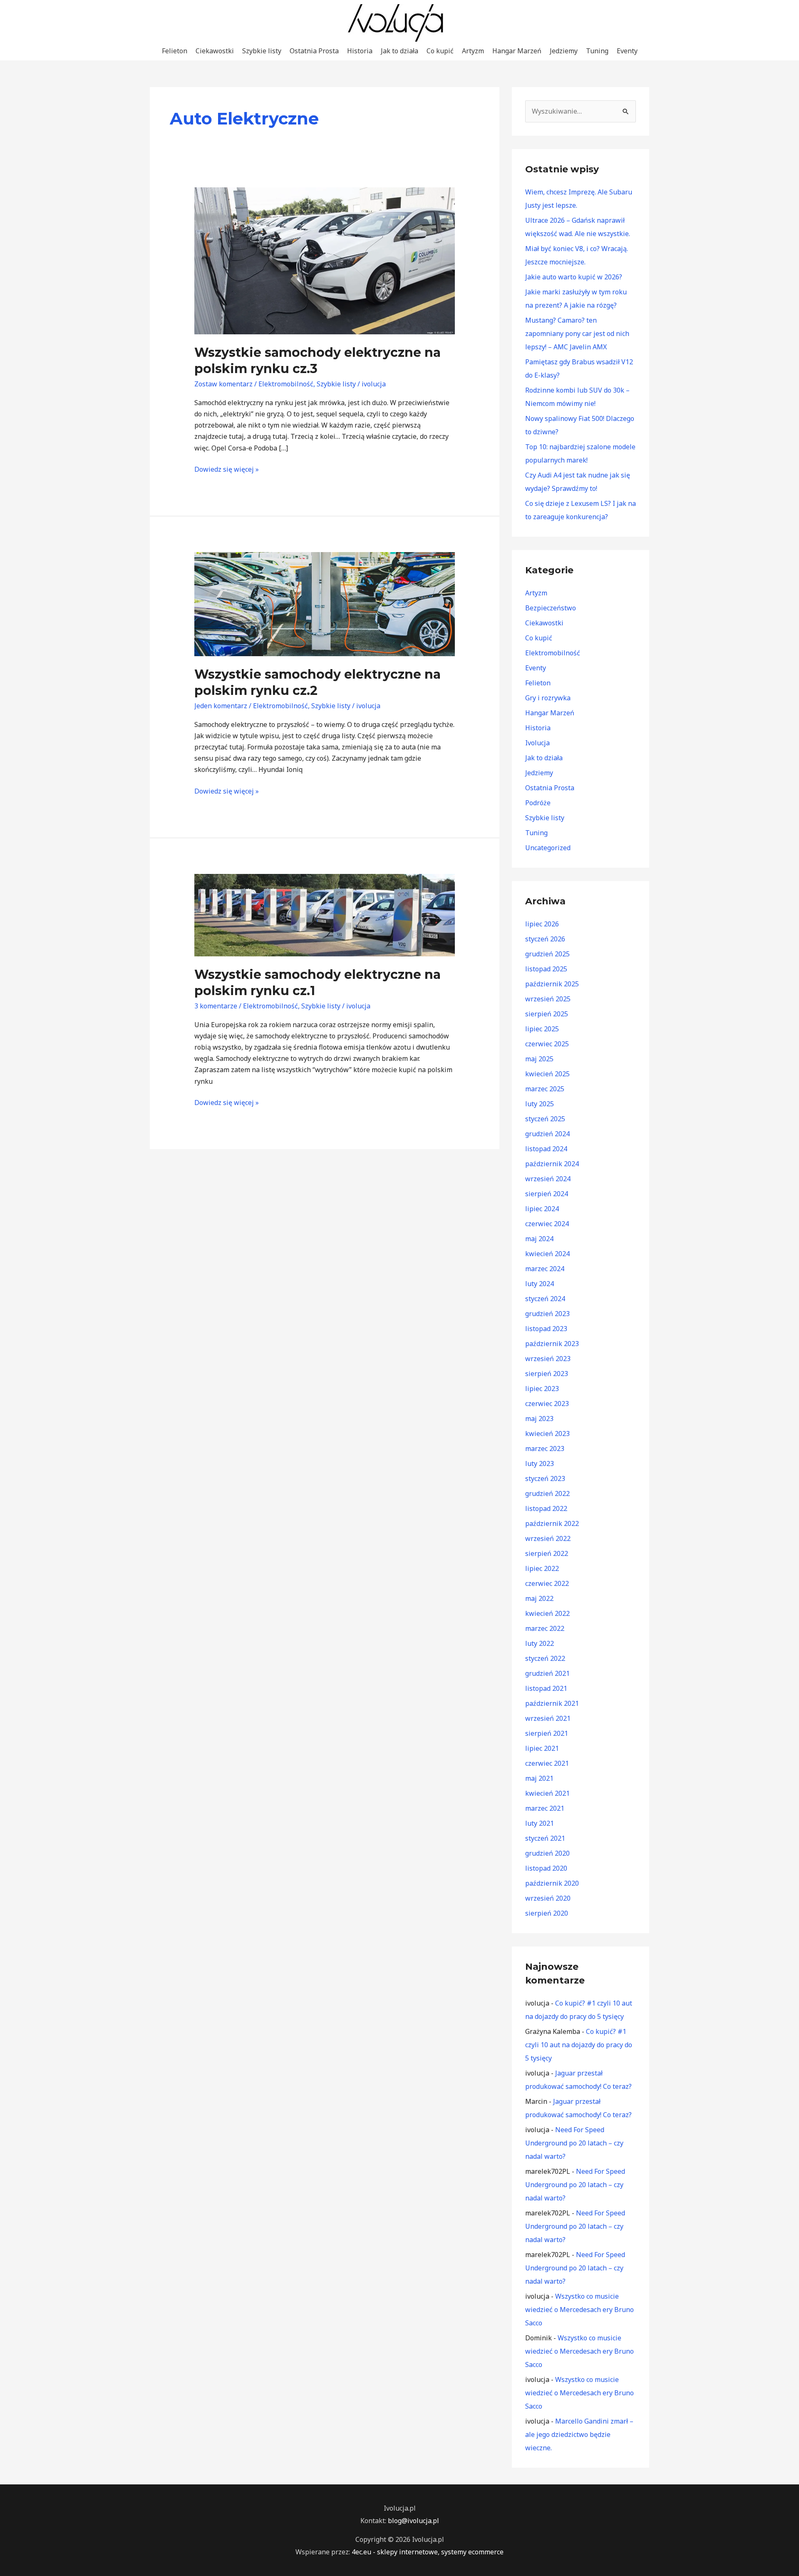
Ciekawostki (215, 51)
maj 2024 (539, 1239)
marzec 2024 (545, 1269)
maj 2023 (539, 1419)
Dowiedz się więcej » (227, 469)
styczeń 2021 (545, 1838)
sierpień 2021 (547, 1733)
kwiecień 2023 (547, 1434)
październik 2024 (552, 1164)
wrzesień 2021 (548, 1718)
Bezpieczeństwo (551, 608)
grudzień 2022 (547, 1493)
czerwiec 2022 (547, 1583)
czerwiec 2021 (547, 1763)
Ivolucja (537, 743)
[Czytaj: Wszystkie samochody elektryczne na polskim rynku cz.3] (325, 260)
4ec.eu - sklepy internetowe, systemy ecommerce (428, 2552)
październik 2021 (552, 1703)
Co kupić (440, 51)
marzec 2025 (545, 1089)
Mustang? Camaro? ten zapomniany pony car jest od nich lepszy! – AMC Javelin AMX (577, 334)
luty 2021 (540, 1823)
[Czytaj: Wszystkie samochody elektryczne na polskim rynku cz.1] (325, 914)
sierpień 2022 (547, 1553)
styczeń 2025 (545, 1119)
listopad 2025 (546, 969)
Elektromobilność (286, 384)
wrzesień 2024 (548, 1179)
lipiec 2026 (542, 924)
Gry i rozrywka (548, 698)
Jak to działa (399, 51)
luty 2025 (540, 1104)
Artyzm (473, 51)
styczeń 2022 (545, 1658)
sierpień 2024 (547, 1194)
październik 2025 (552, 984)
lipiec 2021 (542, 1748)
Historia (360, 51)
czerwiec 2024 (547, 1224)
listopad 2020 (546, 1868)
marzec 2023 (545, 1449)
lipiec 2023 (542, 1389)
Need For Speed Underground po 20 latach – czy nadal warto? (574, 2143)
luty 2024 (540, 1284)
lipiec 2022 (542, 1568)
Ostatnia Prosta (314, 51)
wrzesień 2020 (548, 1898)
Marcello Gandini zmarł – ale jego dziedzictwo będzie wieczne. (579, 2434)
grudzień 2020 (547, 1853)
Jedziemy (564, 51)
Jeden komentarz (221, 706)
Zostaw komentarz (223, 384)
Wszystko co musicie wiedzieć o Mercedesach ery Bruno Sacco (579, 2310)
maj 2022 (539, 1598)
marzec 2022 (545, 1628)
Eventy (627, 51)
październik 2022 (552, 1523)
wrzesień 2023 (548, 1359)
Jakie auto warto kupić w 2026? (574, 277)
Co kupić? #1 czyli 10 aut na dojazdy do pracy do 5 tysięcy (579, 2045)
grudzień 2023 (547, 1314)
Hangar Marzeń (517, 51)
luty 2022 (540, 1643)
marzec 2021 (545, 1808)
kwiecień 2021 (547, 1793)
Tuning (597, 51)
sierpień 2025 (547, 1014)
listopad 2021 (546, 1688)
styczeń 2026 (545, 939)
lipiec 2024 (542, 1209)
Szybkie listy (262, 51)
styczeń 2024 (545, 1299)
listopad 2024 (546, 1149)
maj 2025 (539, 1059)
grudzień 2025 (547, 954)
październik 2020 (552, 1883)
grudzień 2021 (547, 1673)
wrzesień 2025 (548, 999)
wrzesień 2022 (548, 1538)
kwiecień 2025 (547, 1074)
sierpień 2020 (547, 1913)
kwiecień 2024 (547, 1254)
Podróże (538, 803)
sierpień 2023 (547, 1374)
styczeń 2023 (545, 1478)
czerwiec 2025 (547, 1044)
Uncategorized (548, 848)
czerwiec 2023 (547, 1404)
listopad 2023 (546, 1329)
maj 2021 (539, 1778)
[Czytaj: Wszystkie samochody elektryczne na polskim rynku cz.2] (325, 603)
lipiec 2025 (542, 1029)
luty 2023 (540, 1463)
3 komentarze (216, 1006)
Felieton (175, 51)
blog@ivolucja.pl (413, 2521)
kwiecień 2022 (547, 1613)
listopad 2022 (546, 1508)
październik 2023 (552, 1344)
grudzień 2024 (547, 1134)
